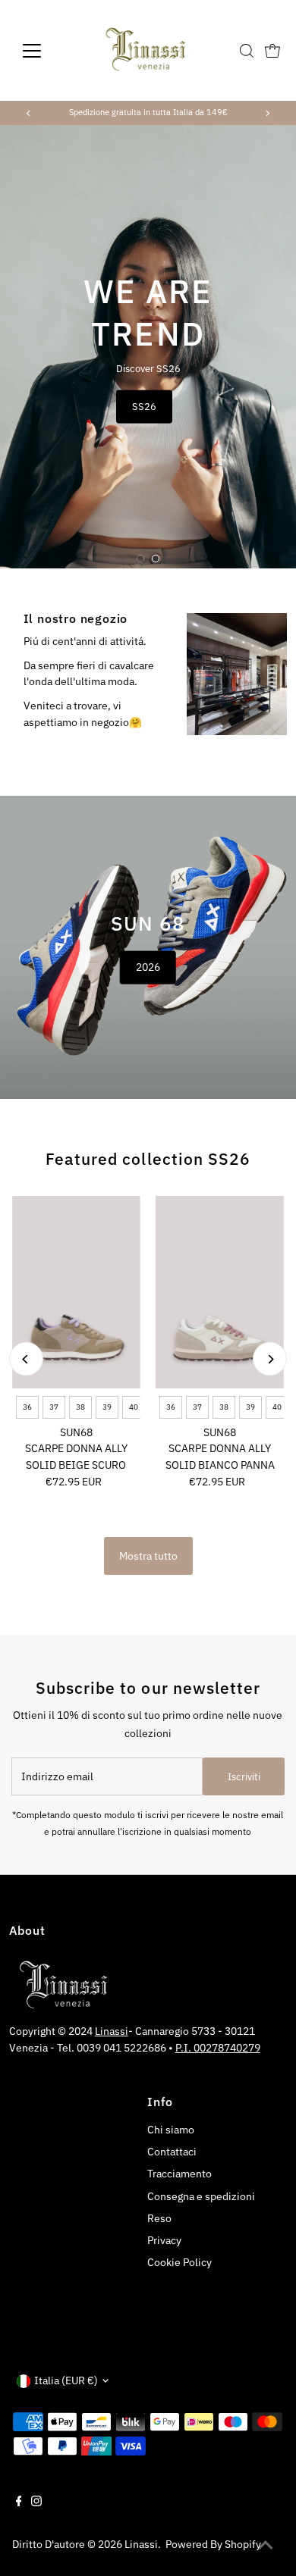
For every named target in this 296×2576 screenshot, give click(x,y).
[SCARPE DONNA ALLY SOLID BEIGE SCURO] (76, 1292)
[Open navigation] (44, 51)
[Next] (267, 113)
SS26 (144, 407)
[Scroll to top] (266, 2546)
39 (107, 1407)
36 (27, 1407)
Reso (159, 2218)
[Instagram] (36, 2502)
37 (54, 1407)
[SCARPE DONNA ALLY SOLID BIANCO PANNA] (220, 1292)
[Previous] (29, 113)
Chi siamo (171, 2130)
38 (80, 1407)
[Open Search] (247, 51)
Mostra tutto (148, 1556)
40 (134, 1407)
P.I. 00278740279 (218, 2048)
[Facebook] (19, 2502)
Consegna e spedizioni (201, 2196)
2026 (148, 966)
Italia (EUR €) (66, 2380)
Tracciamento (179, 2174)
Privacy (164, 2240)
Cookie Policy (179, 2262)
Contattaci (172, 2152)
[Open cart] (272, 51)
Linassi (112, 2031)
